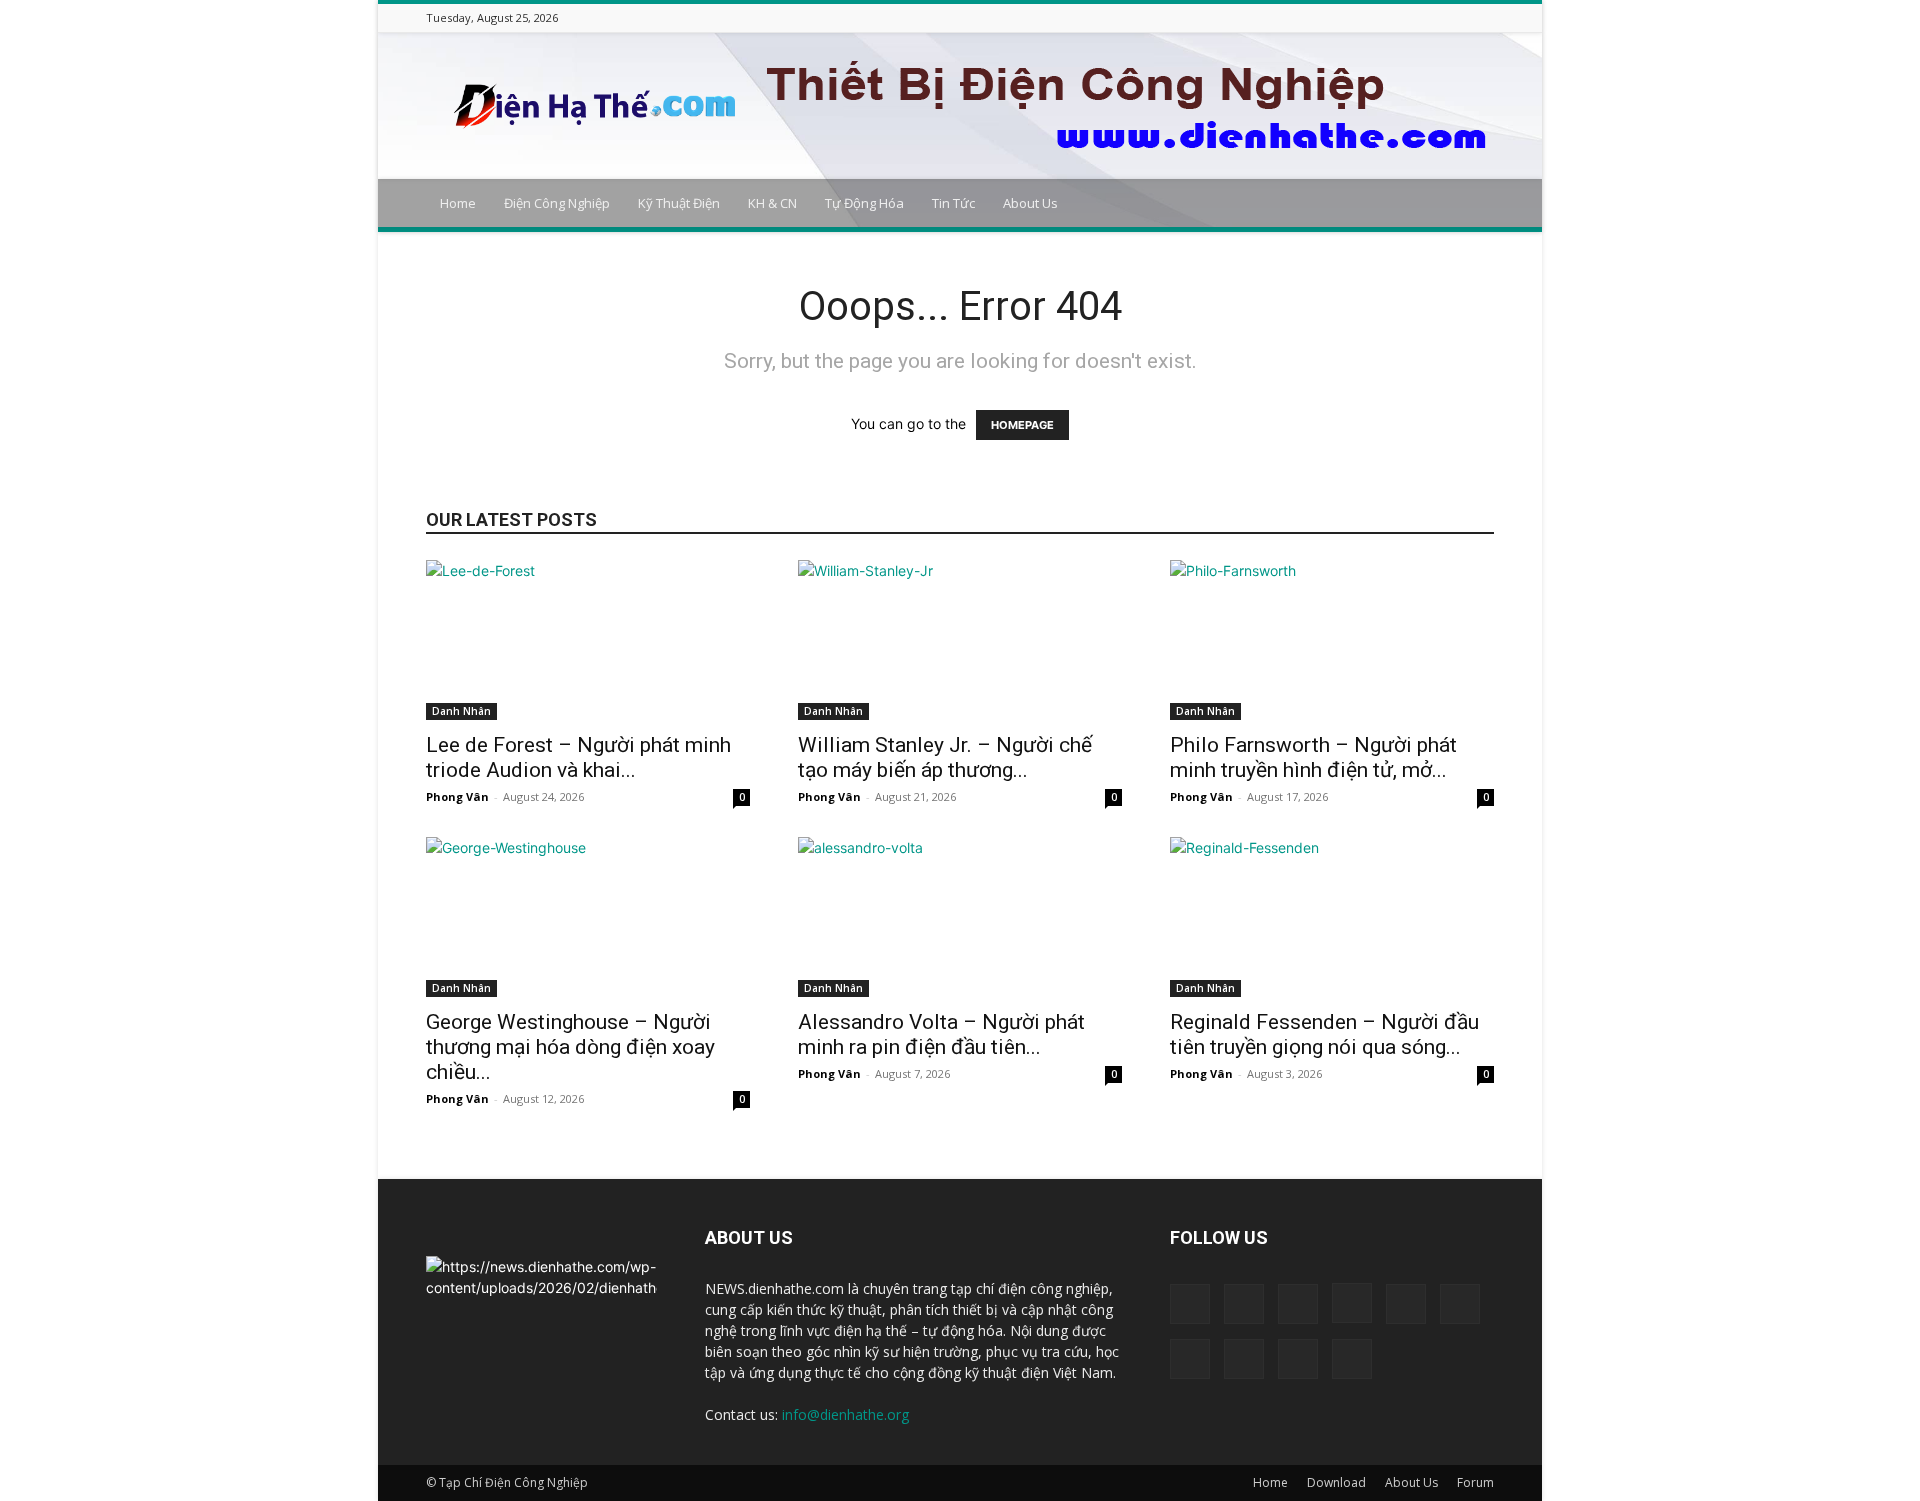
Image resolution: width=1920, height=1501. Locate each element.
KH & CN (772, 203)
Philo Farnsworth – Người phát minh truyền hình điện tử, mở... (1313, 757)
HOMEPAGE (1022, 425)
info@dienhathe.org (845, 1414)
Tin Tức (953, 203)
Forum (1475, 1482)
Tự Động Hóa (864, 203)
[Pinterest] (1408, 17)
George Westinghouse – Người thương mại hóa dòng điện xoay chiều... (570, 1047)
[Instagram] (1333, 17)
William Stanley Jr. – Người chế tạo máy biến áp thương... (945, 757)
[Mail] (1383, 17)
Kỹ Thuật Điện (679, 203)
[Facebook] (1283, 17)
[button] (1470, 204)
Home (458, 203)
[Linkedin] (1358, 17)
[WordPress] (1458, 17)
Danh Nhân (461, 711)
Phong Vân (457, 796)
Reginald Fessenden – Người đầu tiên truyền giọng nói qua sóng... (1324, 1034)
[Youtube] (1483, 17)
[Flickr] (1308, 17)
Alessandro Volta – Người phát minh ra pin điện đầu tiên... (941, 1034)
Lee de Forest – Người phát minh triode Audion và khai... (578, 757)
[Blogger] (1258, 17)
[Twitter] (1433, 17)
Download (1336, 1482)
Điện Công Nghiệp (557, 203)
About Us (1030, 203)
